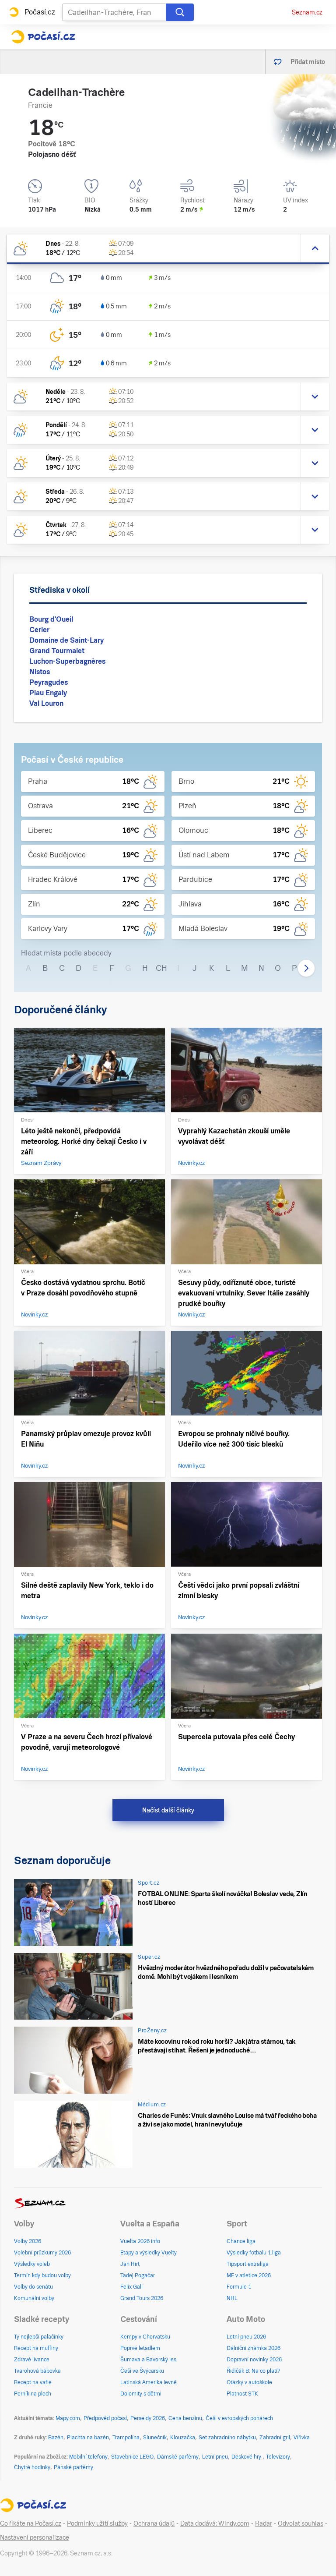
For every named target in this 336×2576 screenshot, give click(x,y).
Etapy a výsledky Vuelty (149, 2253)
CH (161, 968)
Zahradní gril (275, 2438)
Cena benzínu (185, 2418)
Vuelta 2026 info (140, 2241)
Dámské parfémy (178, 2457)
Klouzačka (183, 2438)
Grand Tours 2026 (142, 2298)
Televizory (278, 2457)
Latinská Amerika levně (149, 2382)
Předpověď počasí (105, 2418)
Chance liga (241, 2241)
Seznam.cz (307, 12)
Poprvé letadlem (140, 2348)
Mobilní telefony (88, 2457)
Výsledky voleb (32, 2264)
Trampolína (126, 2438)
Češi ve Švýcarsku (142, 2371)
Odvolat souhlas (301, 2523)
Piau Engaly (48, 693)
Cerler (39, 630)
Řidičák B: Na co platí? (254, 2371)
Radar (264, 2523)
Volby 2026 (28, 2241)
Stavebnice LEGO (132, 2457)
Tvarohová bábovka (37, 2371)
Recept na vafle (33, 2382)
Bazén (56, 2438)
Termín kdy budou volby (42, 2275)
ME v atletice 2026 (249, 2275)
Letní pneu (215, 2457)
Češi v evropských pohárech (239, 2418)
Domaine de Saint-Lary (66, 640)
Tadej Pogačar (138, 2275)
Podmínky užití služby (97, 2523)
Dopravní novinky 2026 (254, 2360)
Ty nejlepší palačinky (39, 2337)
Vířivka (302, 2438)
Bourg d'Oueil (51, 619)
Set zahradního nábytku (227, 2438)
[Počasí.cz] (43, 37)
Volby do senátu (33, 2287)
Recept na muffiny (36, 2348)
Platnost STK (242, 2394)
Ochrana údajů (154, 2523)
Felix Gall (131, 2287)
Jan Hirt (130, 2264)
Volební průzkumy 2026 (42, 2253)
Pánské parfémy (73, 2467)
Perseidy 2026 (148, 2418)
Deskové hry (247, 2457)
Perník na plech (33, 2394)
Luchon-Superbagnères (67, 661)
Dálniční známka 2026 (254, 2348)
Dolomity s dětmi (141, 2394)
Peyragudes (49, 682)
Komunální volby (34, 2298)
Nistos (40, 672)
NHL (232, 2298)
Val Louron (46, 703)
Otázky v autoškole (249, 2382)
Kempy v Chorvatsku (145, 2337)
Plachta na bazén (88, 2438)
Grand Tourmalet (57, 651)
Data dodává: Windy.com (215, 2523)
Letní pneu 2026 (246, 2337)
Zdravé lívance (32, 2360)
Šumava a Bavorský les (148, 2360)
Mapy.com (68, 2418)
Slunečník (155, 2438)
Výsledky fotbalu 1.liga (254, 2253)
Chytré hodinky (32, 2467)
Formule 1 (239, 2287)
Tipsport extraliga (248, 2264)
